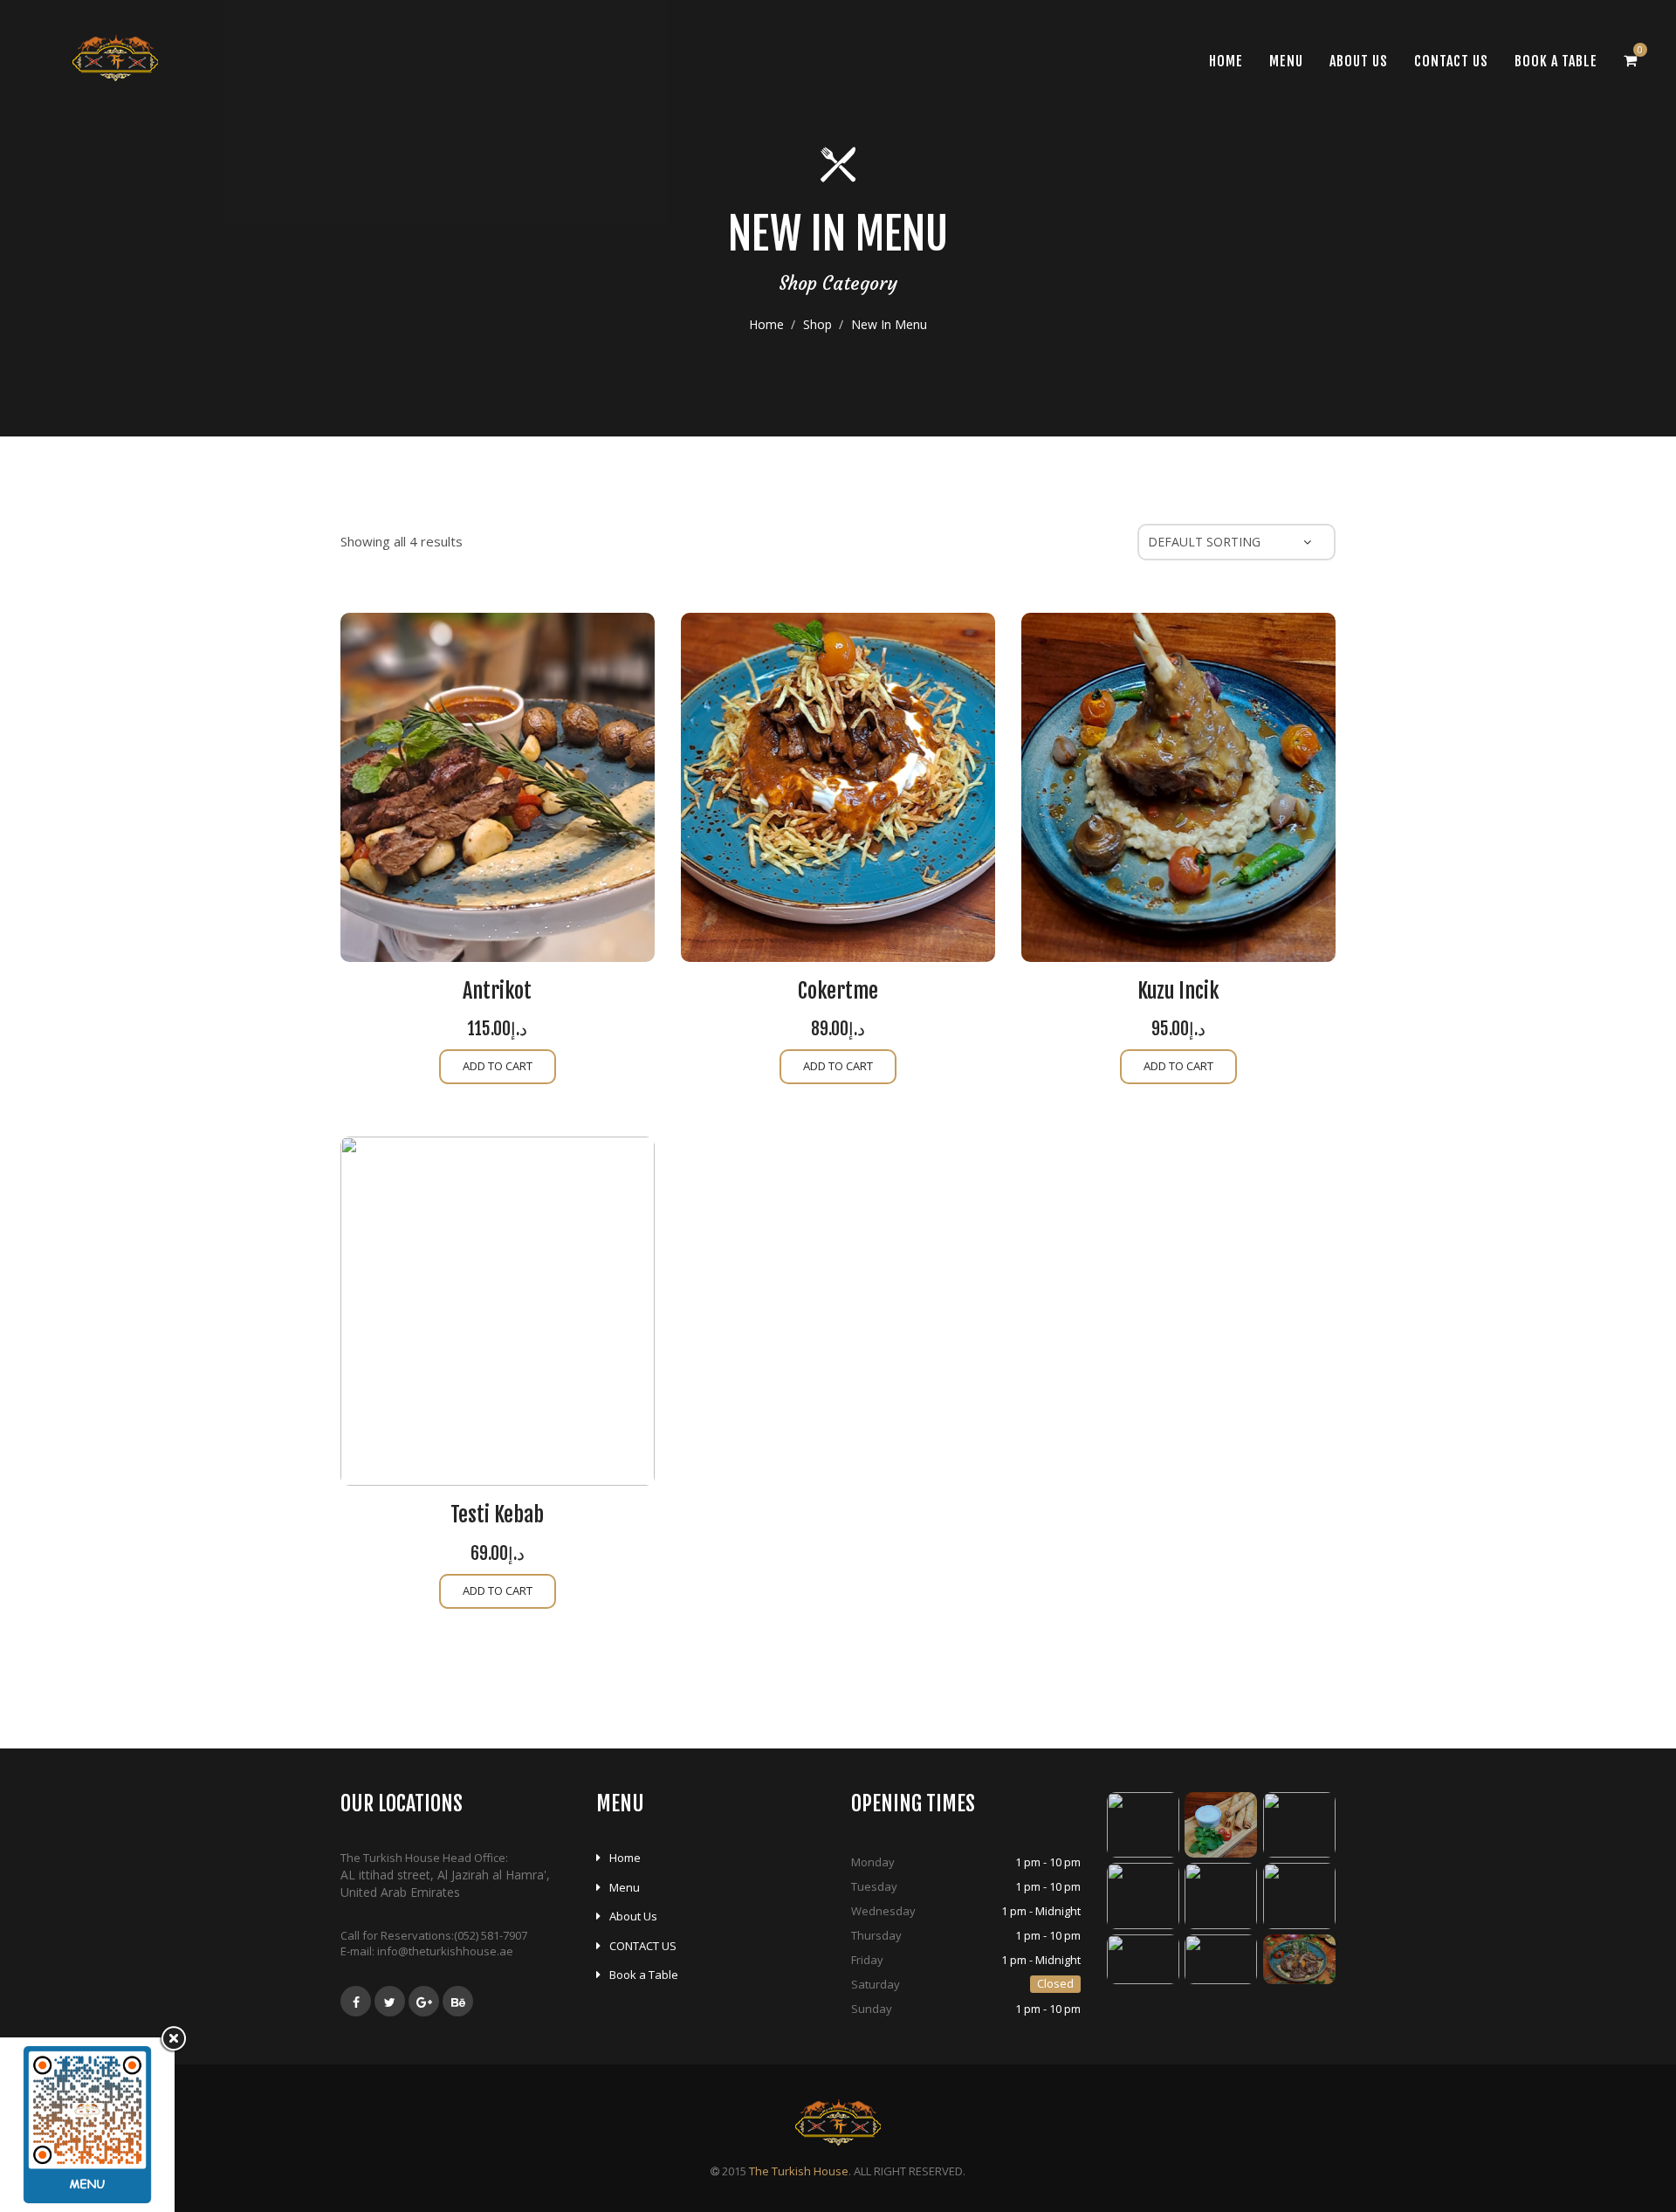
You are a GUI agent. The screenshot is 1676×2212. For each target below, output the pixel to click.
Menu (1286, 61)
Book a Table (1556, 61)
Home (766, 324)
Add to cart (498, 1066)
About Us (1359, 61)
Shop (817, 324)
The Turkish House (799, 2171)
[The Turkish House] (115, 58)
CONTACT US (1451, 61)
